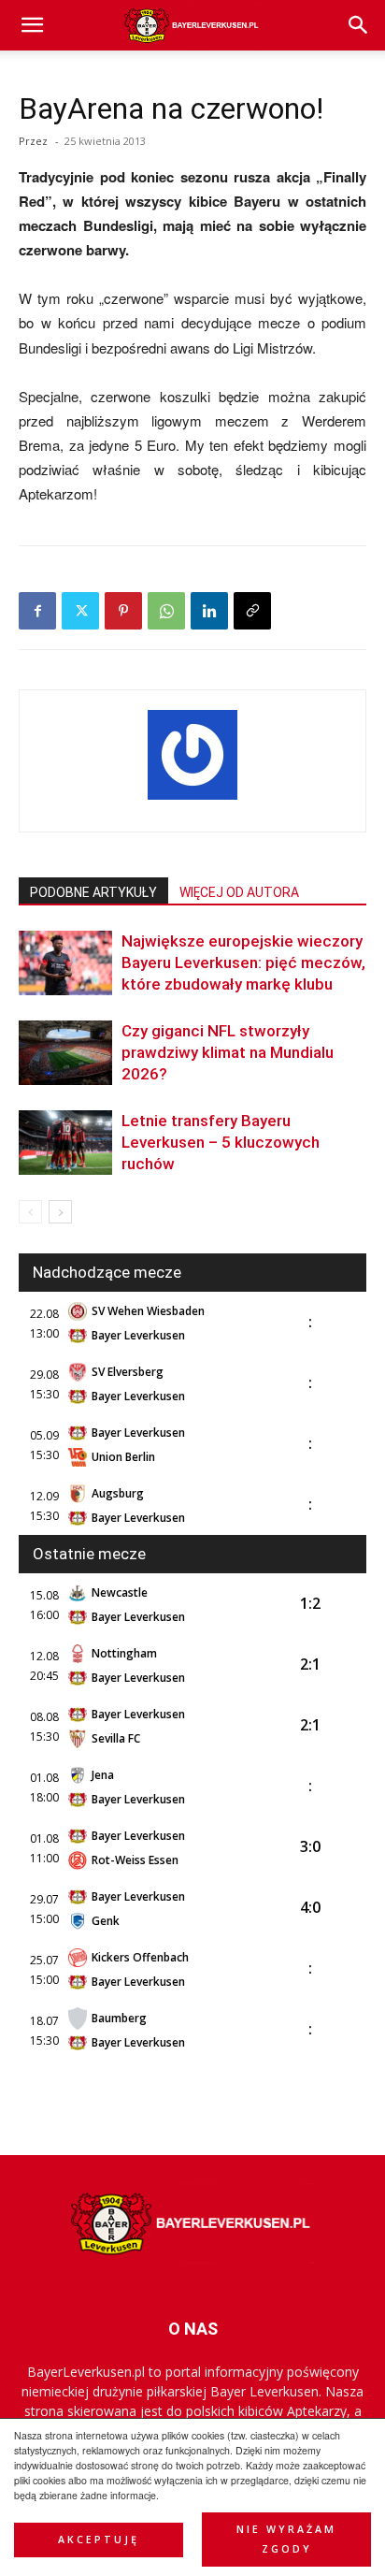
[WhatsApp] (166, 611)
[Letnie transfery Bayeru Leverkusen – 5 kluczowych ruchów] (65, 1143)
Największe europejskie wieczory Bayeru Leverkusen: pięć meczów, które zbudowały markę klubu (243, 962)
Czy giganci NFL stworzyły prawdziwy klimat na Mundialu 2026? (228, 1052)
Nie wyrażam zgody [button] (286, 2539)
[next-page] (60, 1212)
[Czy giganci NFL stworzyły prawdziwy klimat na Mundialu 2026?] (65, 1053)
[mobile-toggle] (32, 25)
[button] (359, 25)
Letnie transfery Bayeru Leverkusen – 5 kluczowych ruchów (221, 1142)
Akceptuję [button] (99, 2540)
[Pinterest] (123, 611)
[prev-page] (30, 1212)
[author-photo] (192, 799)
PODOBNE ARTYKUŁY (93, 892)
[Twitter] (80, 611)
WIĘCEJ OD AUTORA (239, 892)
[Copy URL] (252, 611)
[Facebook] (37, 611)
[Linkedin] (209, 611)
